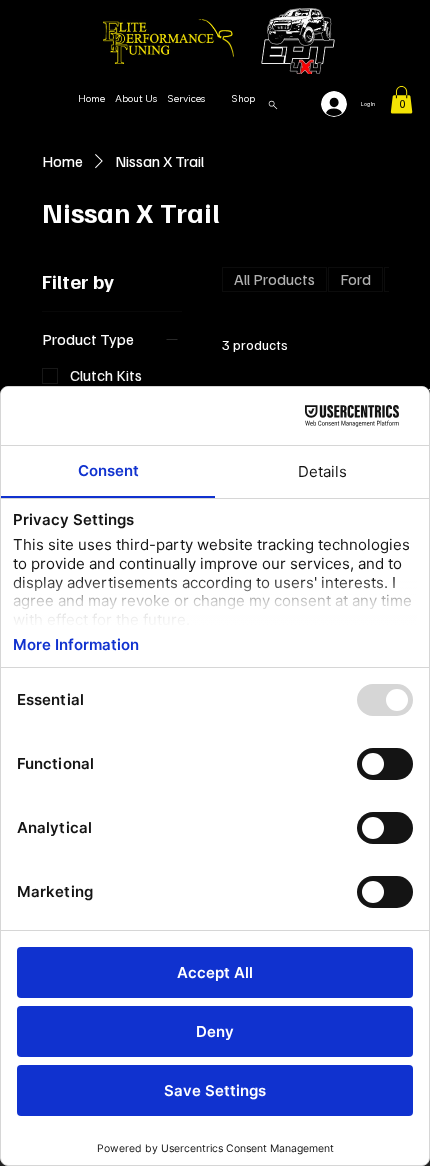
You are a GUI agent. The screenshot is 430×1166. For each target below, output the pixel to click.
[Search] (273, 105)
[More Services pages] (216, 99)
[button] (401, 99)
